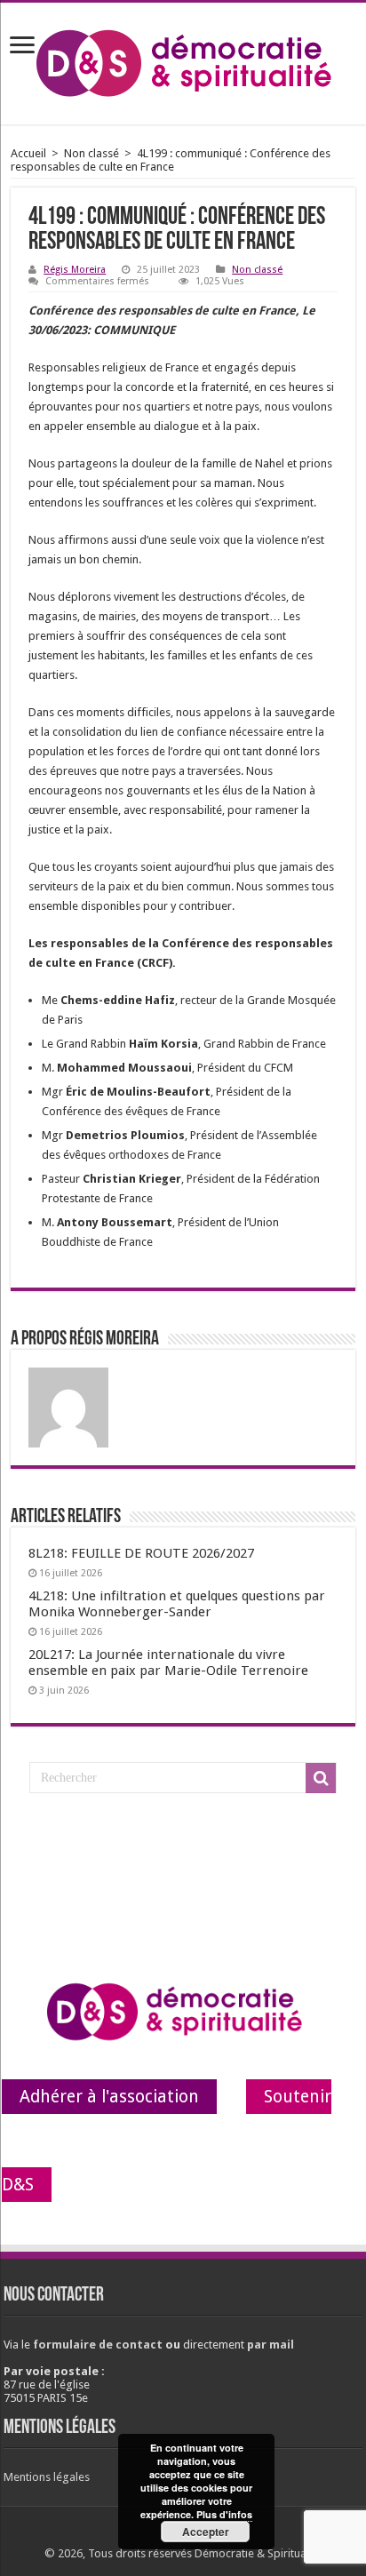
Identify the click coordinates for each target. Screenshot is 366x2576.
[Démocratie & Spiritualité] (183, 60)
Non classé (91, 153)
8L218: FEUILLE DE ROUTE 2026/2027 (141, 1553)
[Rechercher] (321, 1778)
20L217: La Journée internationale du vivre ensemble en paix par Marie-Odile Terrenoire (168, 1663)
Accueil (28, 153)
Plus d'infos (224, 2514)
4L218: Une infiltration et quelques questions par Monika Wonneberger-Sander (177, 1604)
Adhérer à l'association (109, 2097)
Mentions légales (47, 2477)
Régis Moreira (75, 270)
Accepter (206, 2532)
